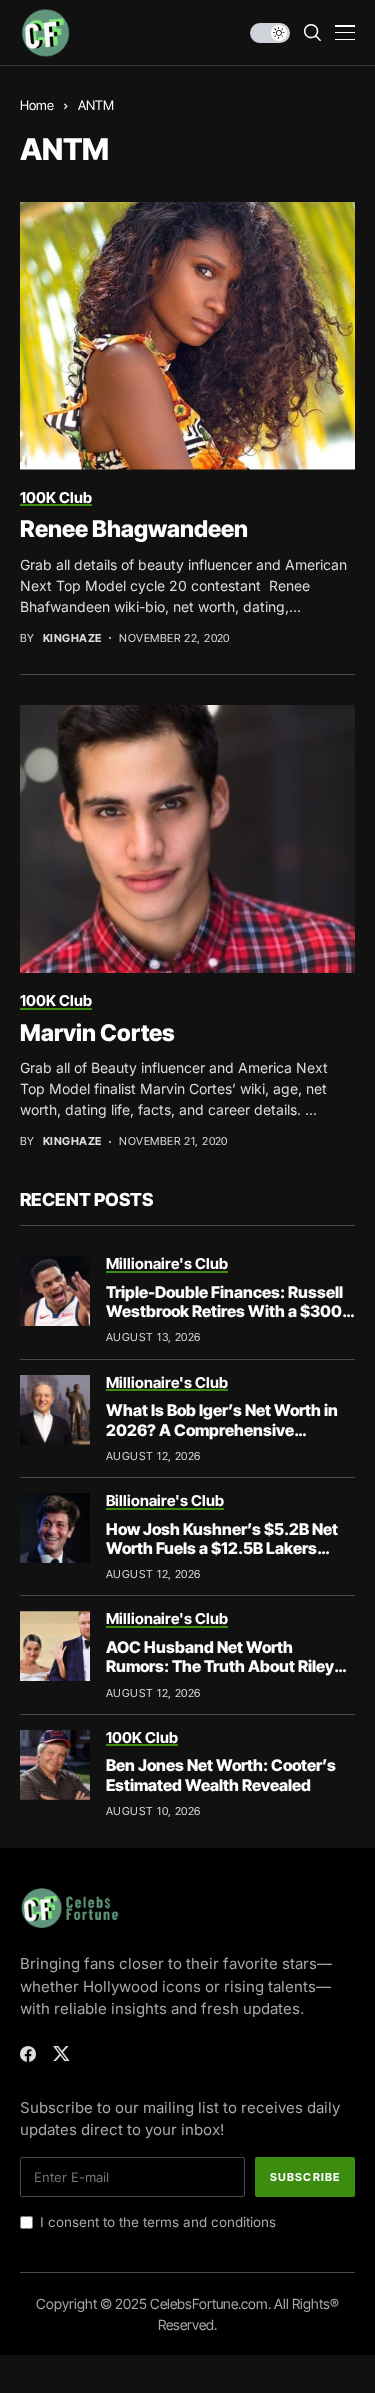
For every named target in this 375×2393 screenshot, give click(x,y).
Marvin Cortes (97, 1033)
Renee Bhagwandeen (134, 529)
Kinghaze (72, 638)
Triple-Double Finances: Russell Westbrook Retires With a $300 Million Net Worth (224, 1311)
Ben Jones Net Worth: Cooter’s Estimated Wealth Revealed (221, 1774)
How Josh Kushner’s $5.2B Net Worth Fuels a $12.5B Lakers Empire (222, 1548)
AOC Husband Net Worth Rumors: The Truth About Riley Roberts (220, 1666)
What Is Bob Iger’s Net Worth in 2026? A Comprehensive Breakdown (222, 1429)
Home (37, 105)
